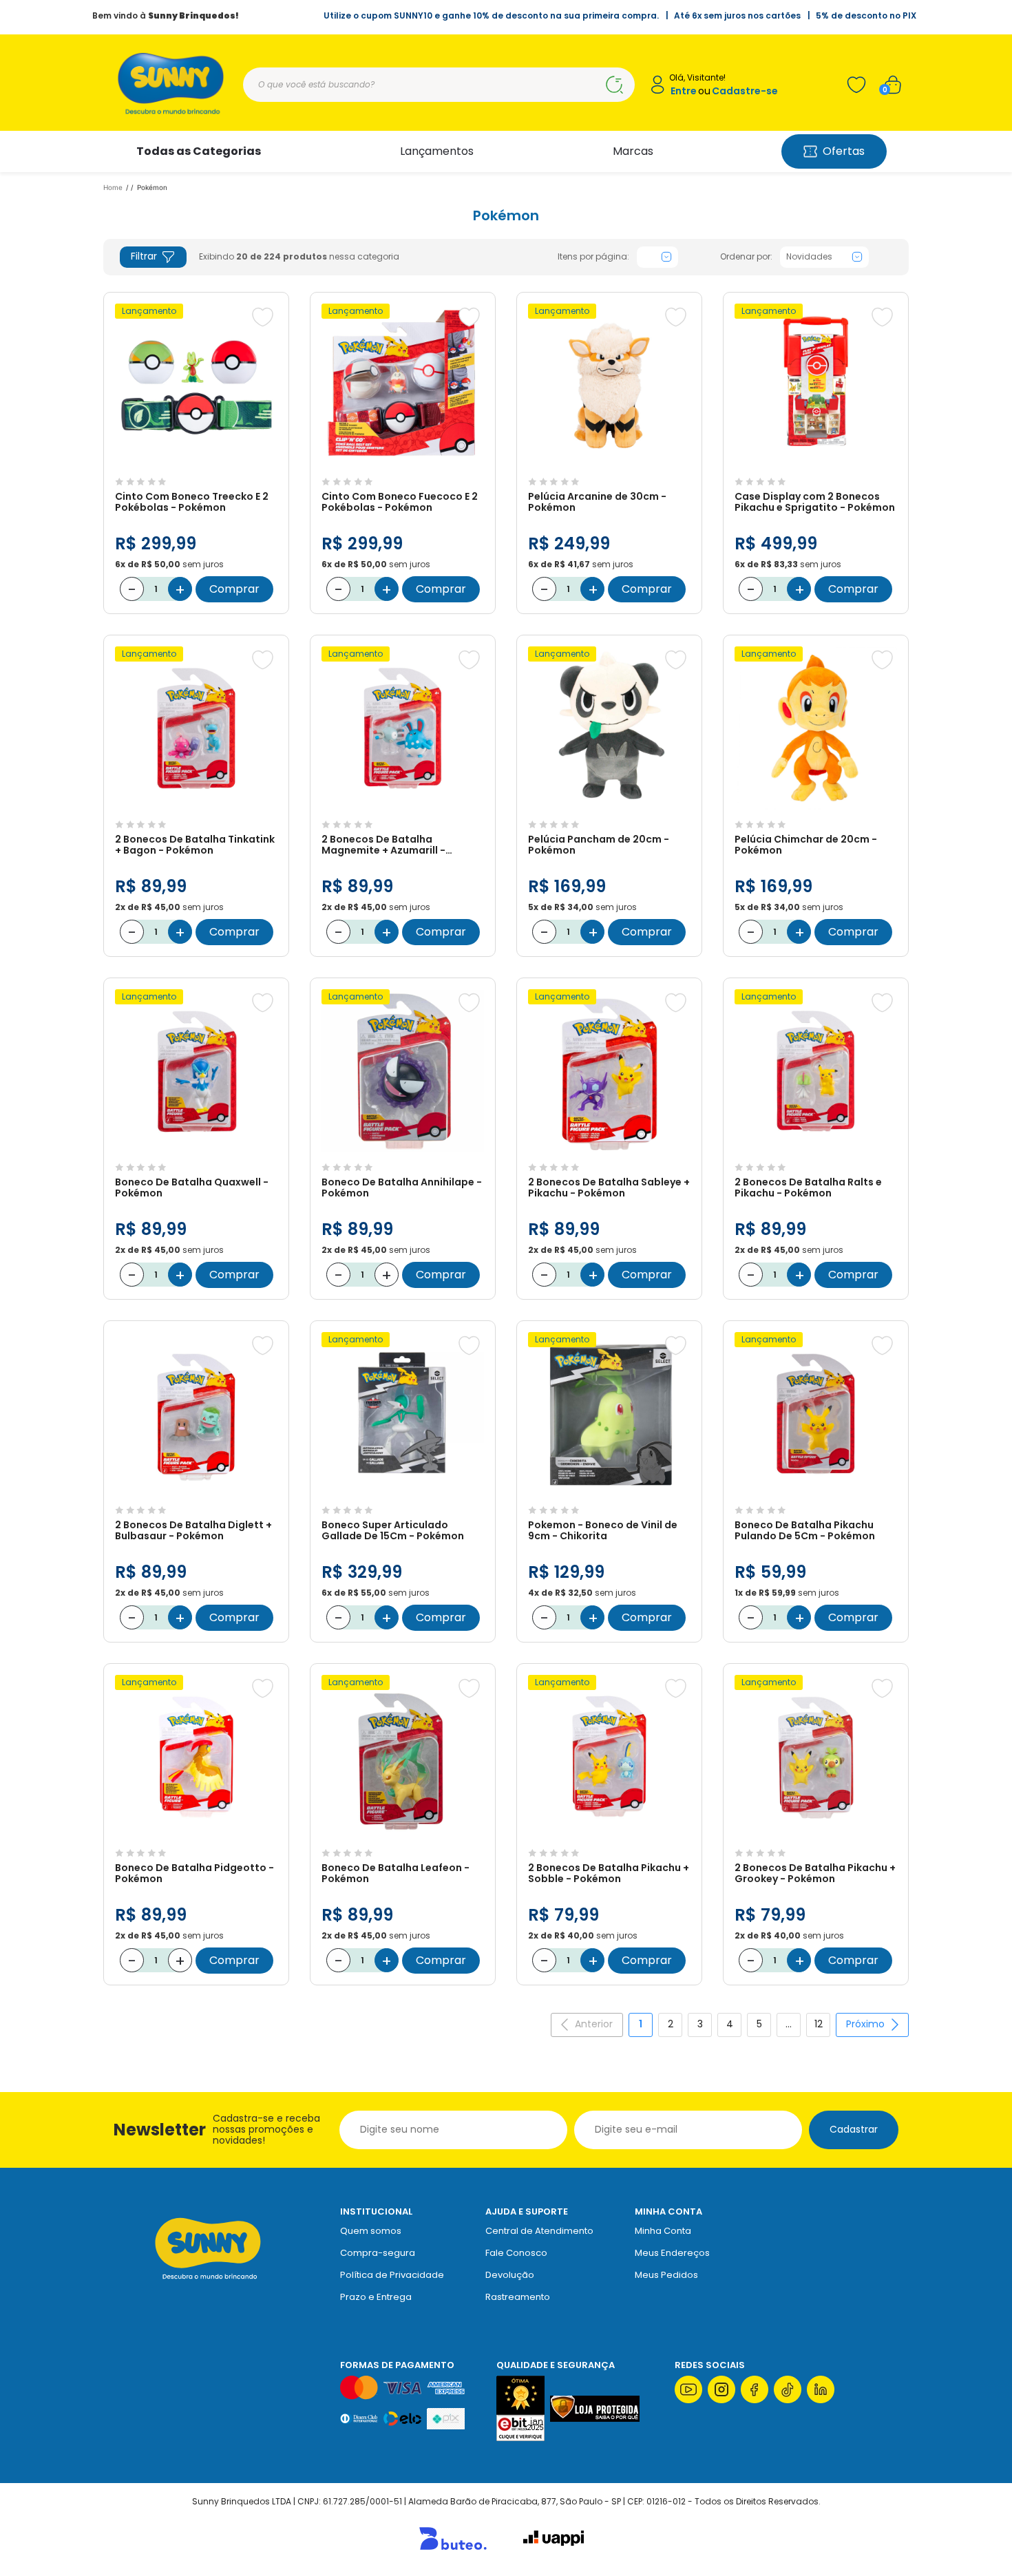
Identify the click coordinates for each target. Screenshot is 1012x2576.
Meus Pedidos (666, 2275)
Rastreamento (518, 2297)
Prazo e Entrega (376, 2297)
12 (819, 2024)
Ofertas (844, 151)
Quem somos (371, 2231)
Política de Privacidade (392, 2275)
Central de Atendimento (539, 2231)
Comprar (234, 589)
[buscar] (614, 85)
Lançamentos (437, 151)
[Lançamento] (196, 464)
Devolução (510, 2275)
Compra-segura (378, 2253)
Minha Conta (663, 2231)
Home (113, 187)
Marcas (633, 151)
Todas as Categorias (199, 151)
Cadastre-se (745, 91)
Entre (684, 91)
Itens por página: (593, 257)
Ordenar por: (746, 257)
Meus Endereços (672, 2253)
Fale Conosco (516, 2253)
